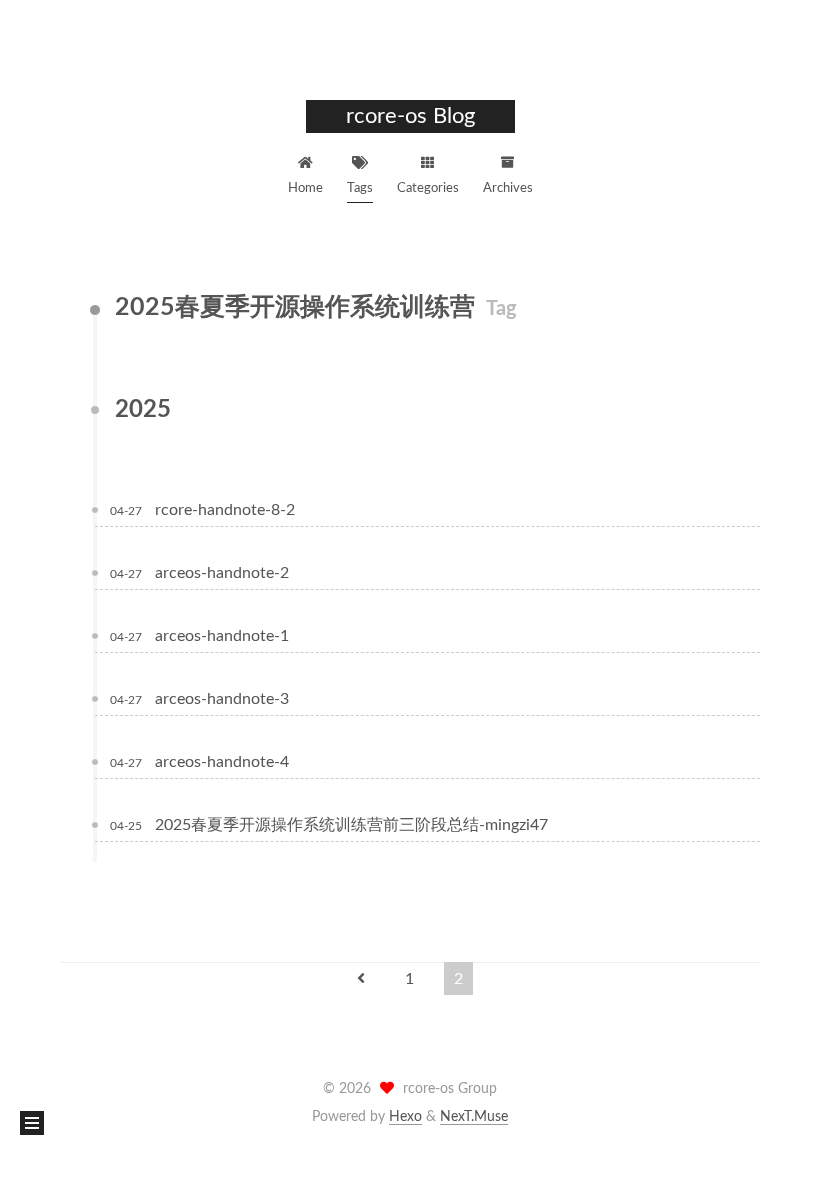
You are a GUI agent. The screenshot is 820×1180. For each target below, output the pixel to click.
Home (305, 188)
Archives (508, 188)
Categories (428, 188)
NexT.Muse (474, 1117)
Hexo (405, 1117)
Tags (360, 188)
